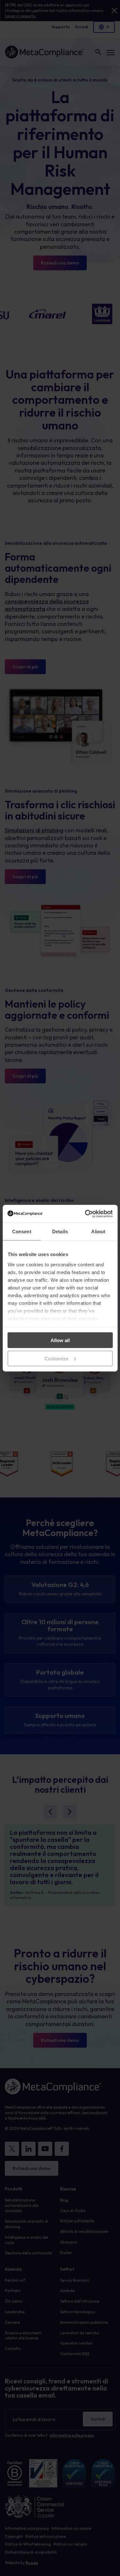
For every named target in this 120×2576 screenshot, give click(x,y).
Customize (56, 1358)
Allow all (60, 1340)
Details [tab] (60, 1232)
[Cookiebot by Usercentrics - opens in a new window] (85, 1214)
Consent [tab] (22, 1232)
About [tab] (98, 1232)
